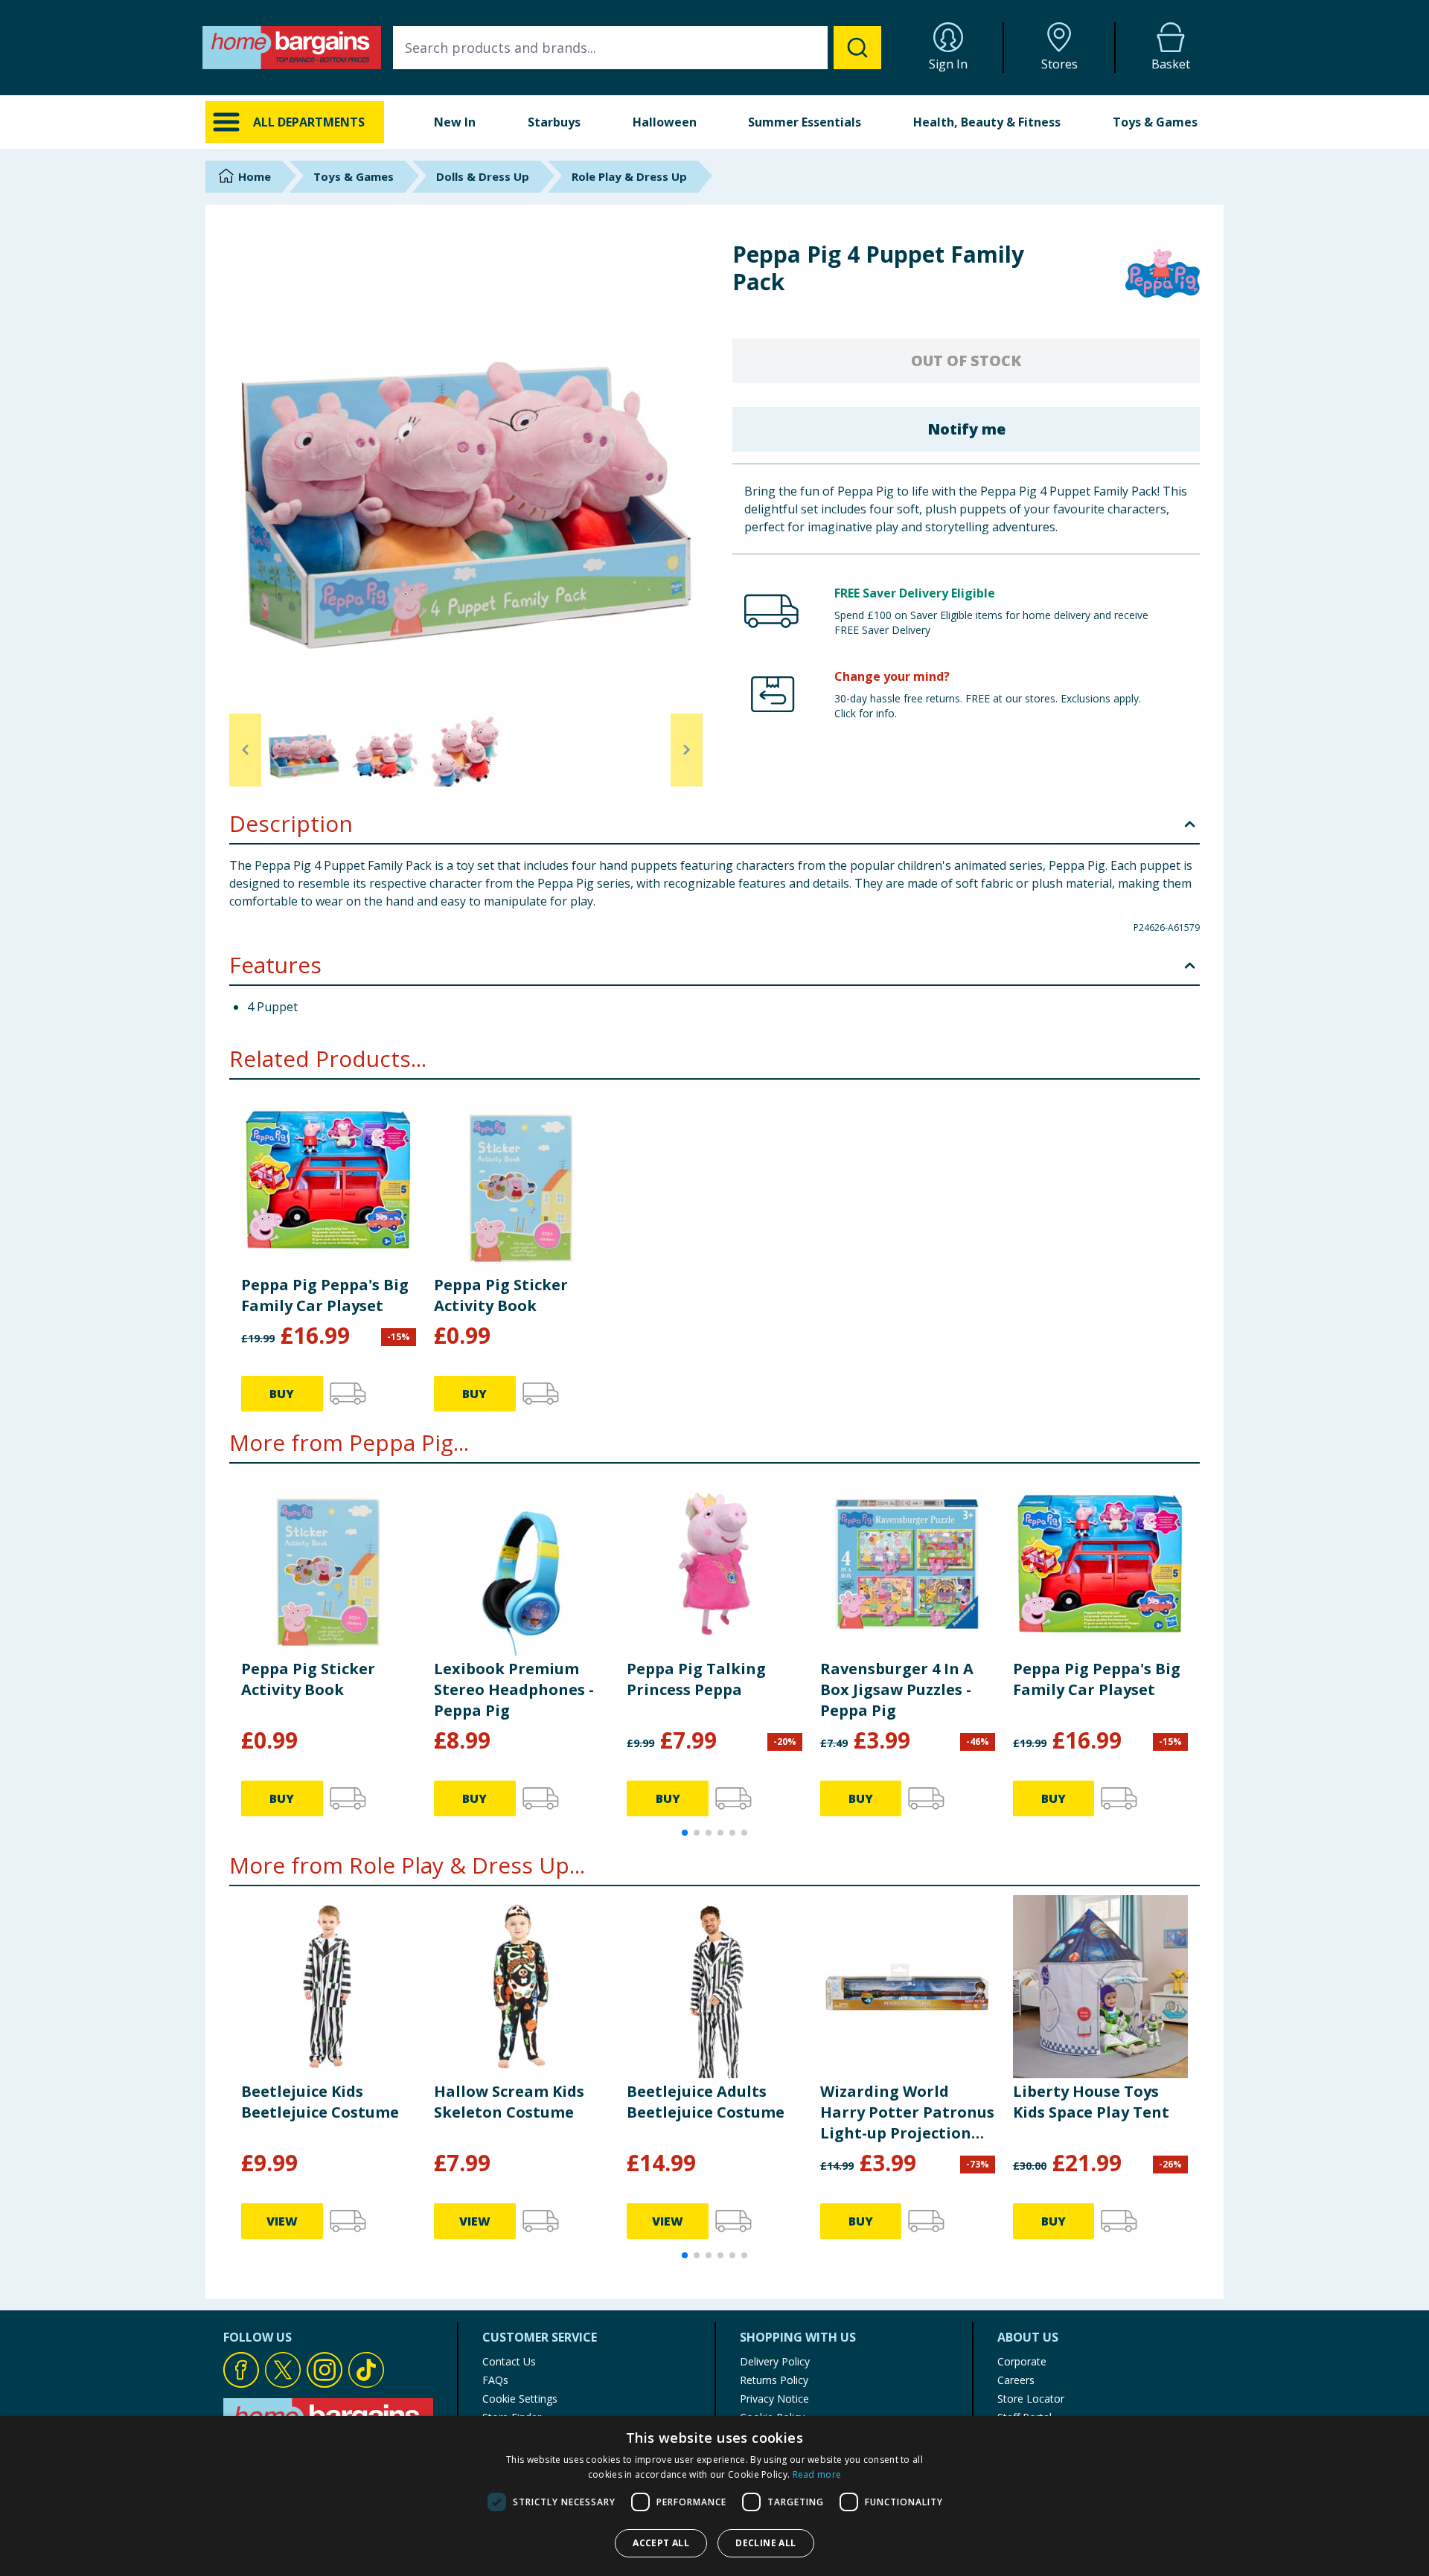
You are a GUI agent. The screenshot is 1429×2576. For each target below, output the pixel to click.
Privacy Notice (774, 2399)
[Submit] (857, 48)
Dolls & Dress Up (483, 176)
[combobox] (637, 48)
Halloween (665, 122)
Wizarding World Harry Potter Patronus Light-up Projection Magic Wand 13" (907, 2112)
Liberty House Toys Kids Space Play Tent (1091, 2102)
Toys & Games (1155, 122)
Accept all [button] (661, 2543)
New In (455, 122)
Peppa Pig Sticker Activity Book (501, 1295)
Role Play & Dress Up (629, 176)
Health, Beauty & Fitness (987, 122)
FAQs (495, 2380)
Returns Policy (774, 2380)
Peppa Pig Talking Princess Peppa (696, 1679)
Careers (1016, 2380)
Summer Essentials (805, 122)
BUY (282, 1394)
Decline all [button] (765, 2543)
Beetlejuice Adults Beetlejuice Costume (706, 2102)
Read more (817, 2474)
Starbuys (554, 122)
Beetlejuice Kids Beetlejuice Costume (320, 2102)
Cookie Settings (520, 2399)
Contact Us (509, 2361)
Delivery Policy (775, 2361)
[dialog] (714, 2496)
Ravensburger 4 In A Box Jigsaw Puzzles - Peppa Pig (897, 1689)
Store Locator (1031, 2399)
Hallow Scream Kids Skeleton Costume (509, 2102)
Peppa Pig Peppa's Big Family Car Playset (325, 1295)
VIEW (282, 2221)
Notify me (966, 429)
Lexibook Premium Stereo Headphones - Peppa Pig (514, 1689)
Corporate (1022, 2361)
